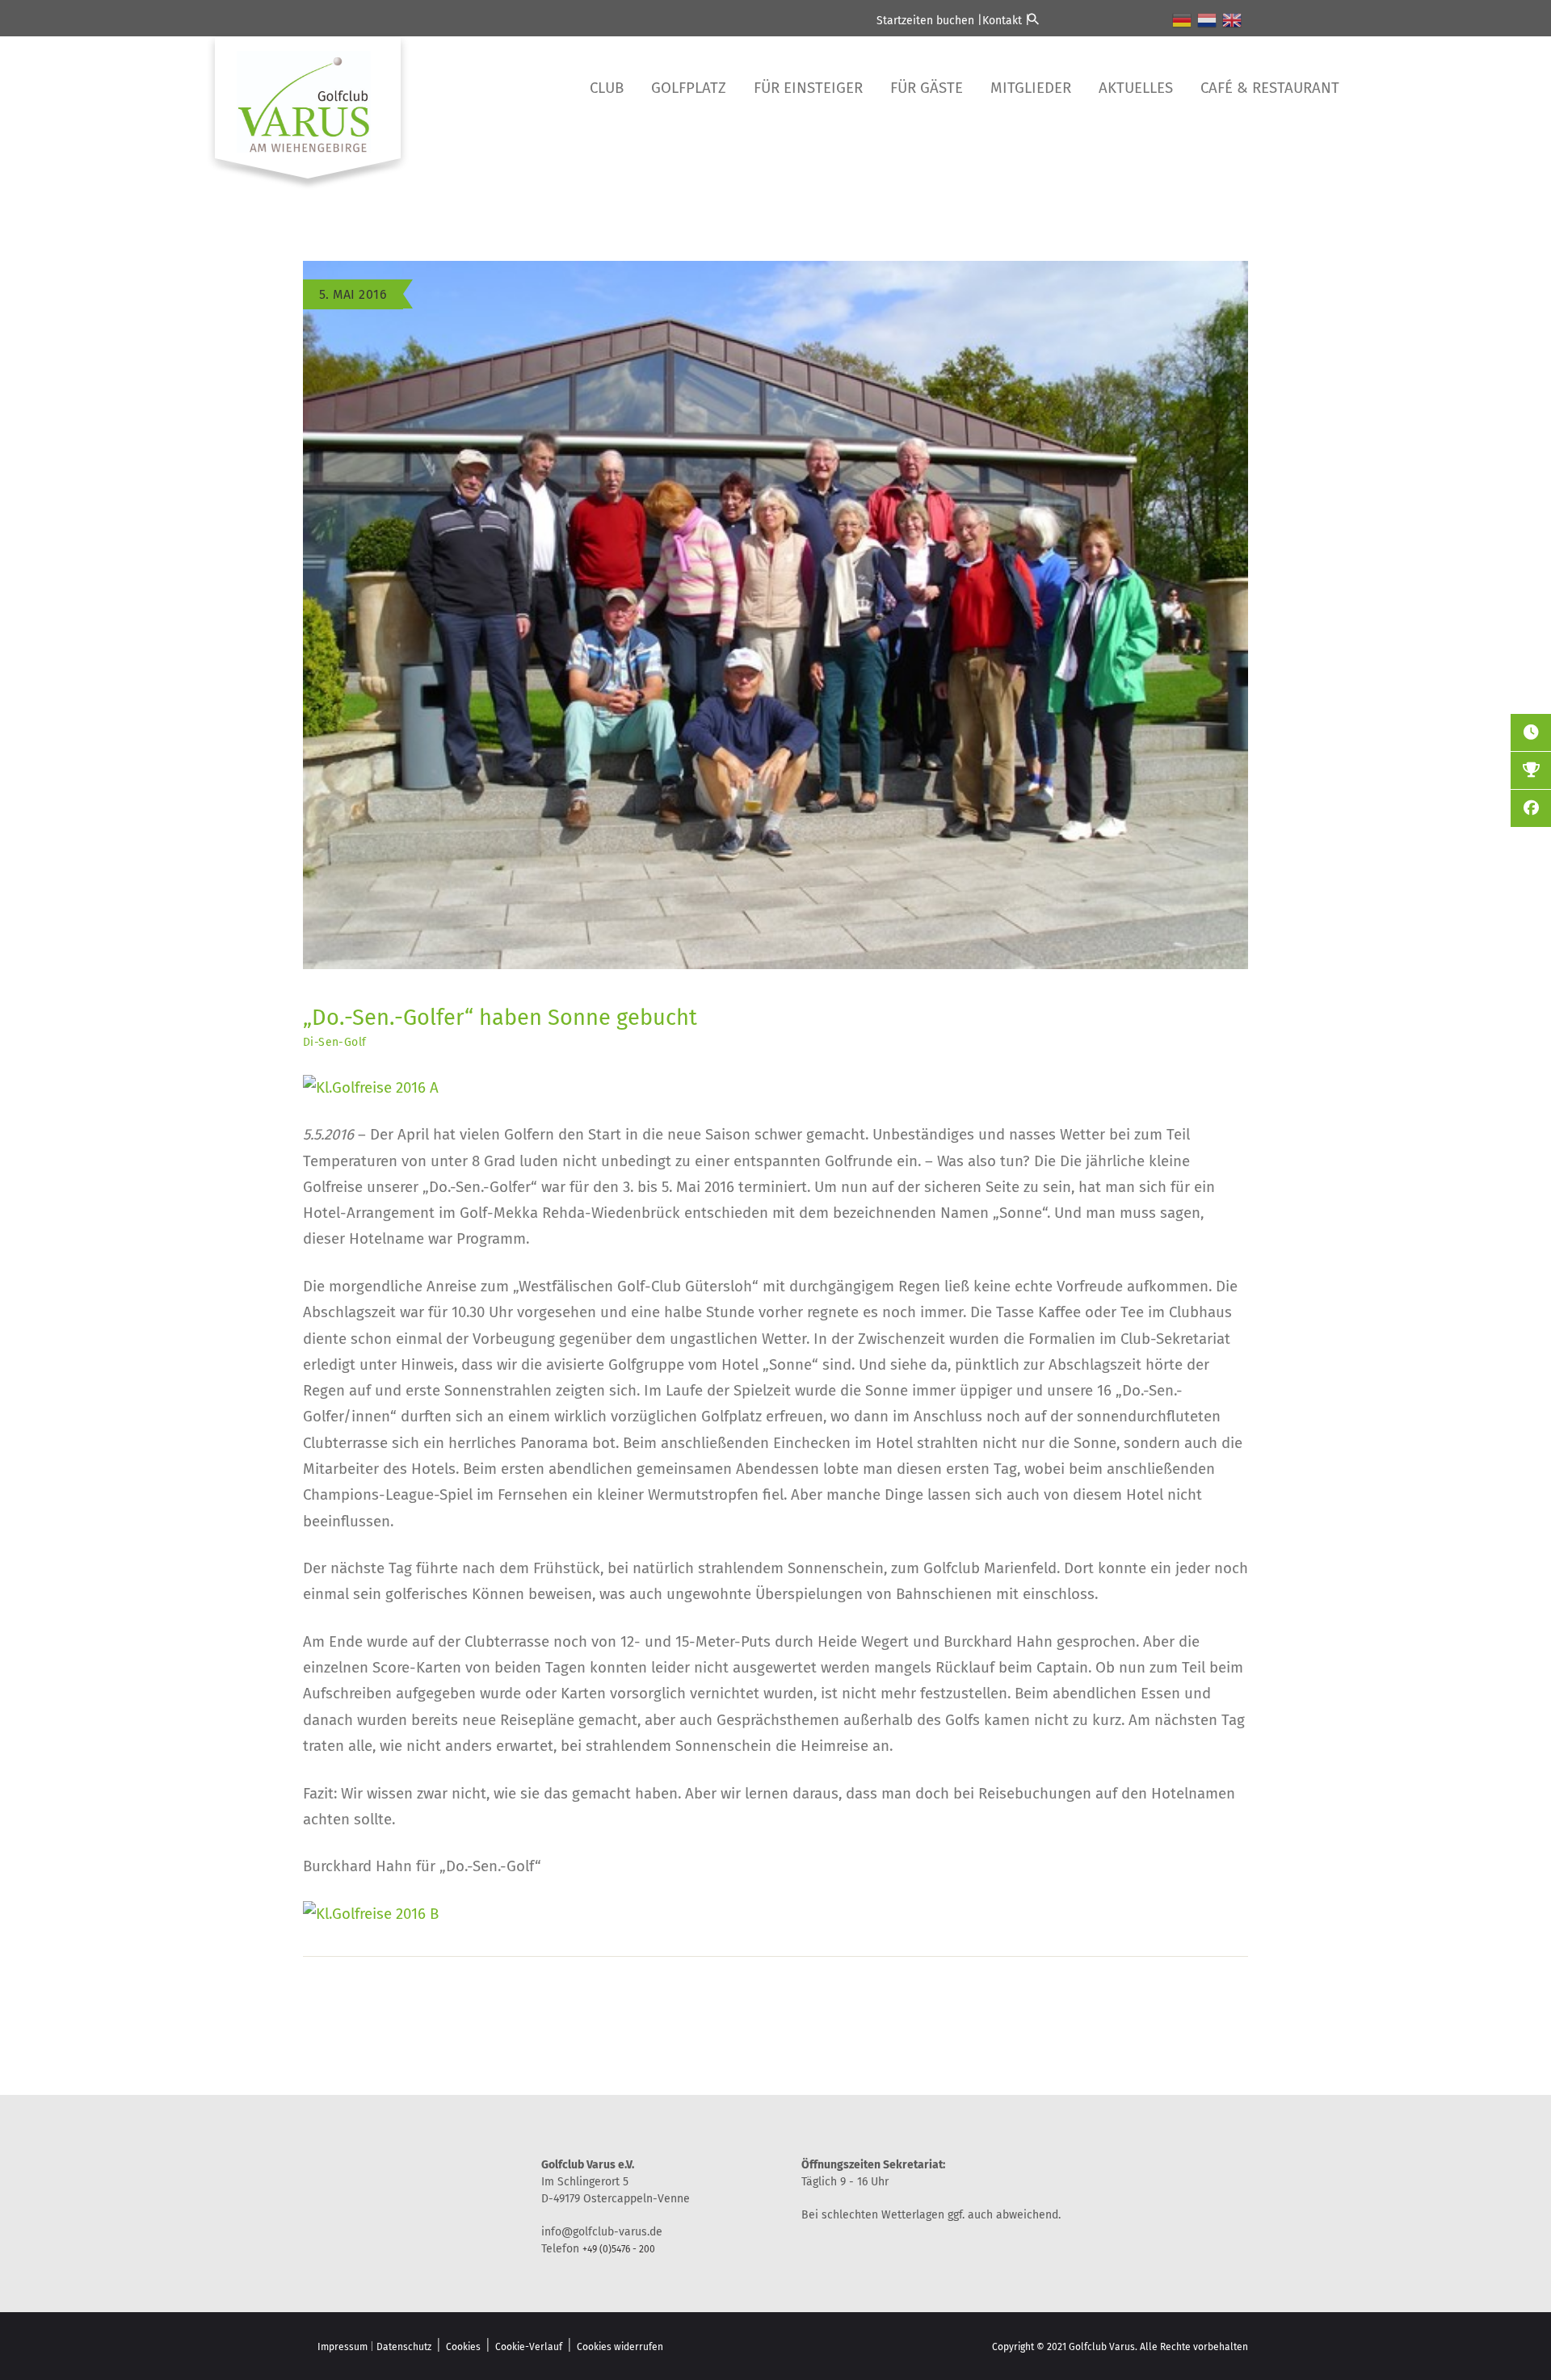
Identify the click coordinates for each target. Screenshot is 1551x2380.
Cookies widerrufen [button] (620, 2347)
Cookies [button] (463, 2347)
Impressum (343, 2347)
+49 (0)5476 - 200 (619, 2249)
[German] (1183, 19)
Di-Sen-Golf (334, 1042)
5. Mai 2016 (353, 294)
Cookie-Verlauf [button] (529, 2347)
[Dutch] (1208, 19)
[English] (1233, 19)
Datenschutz (404, 2347)
